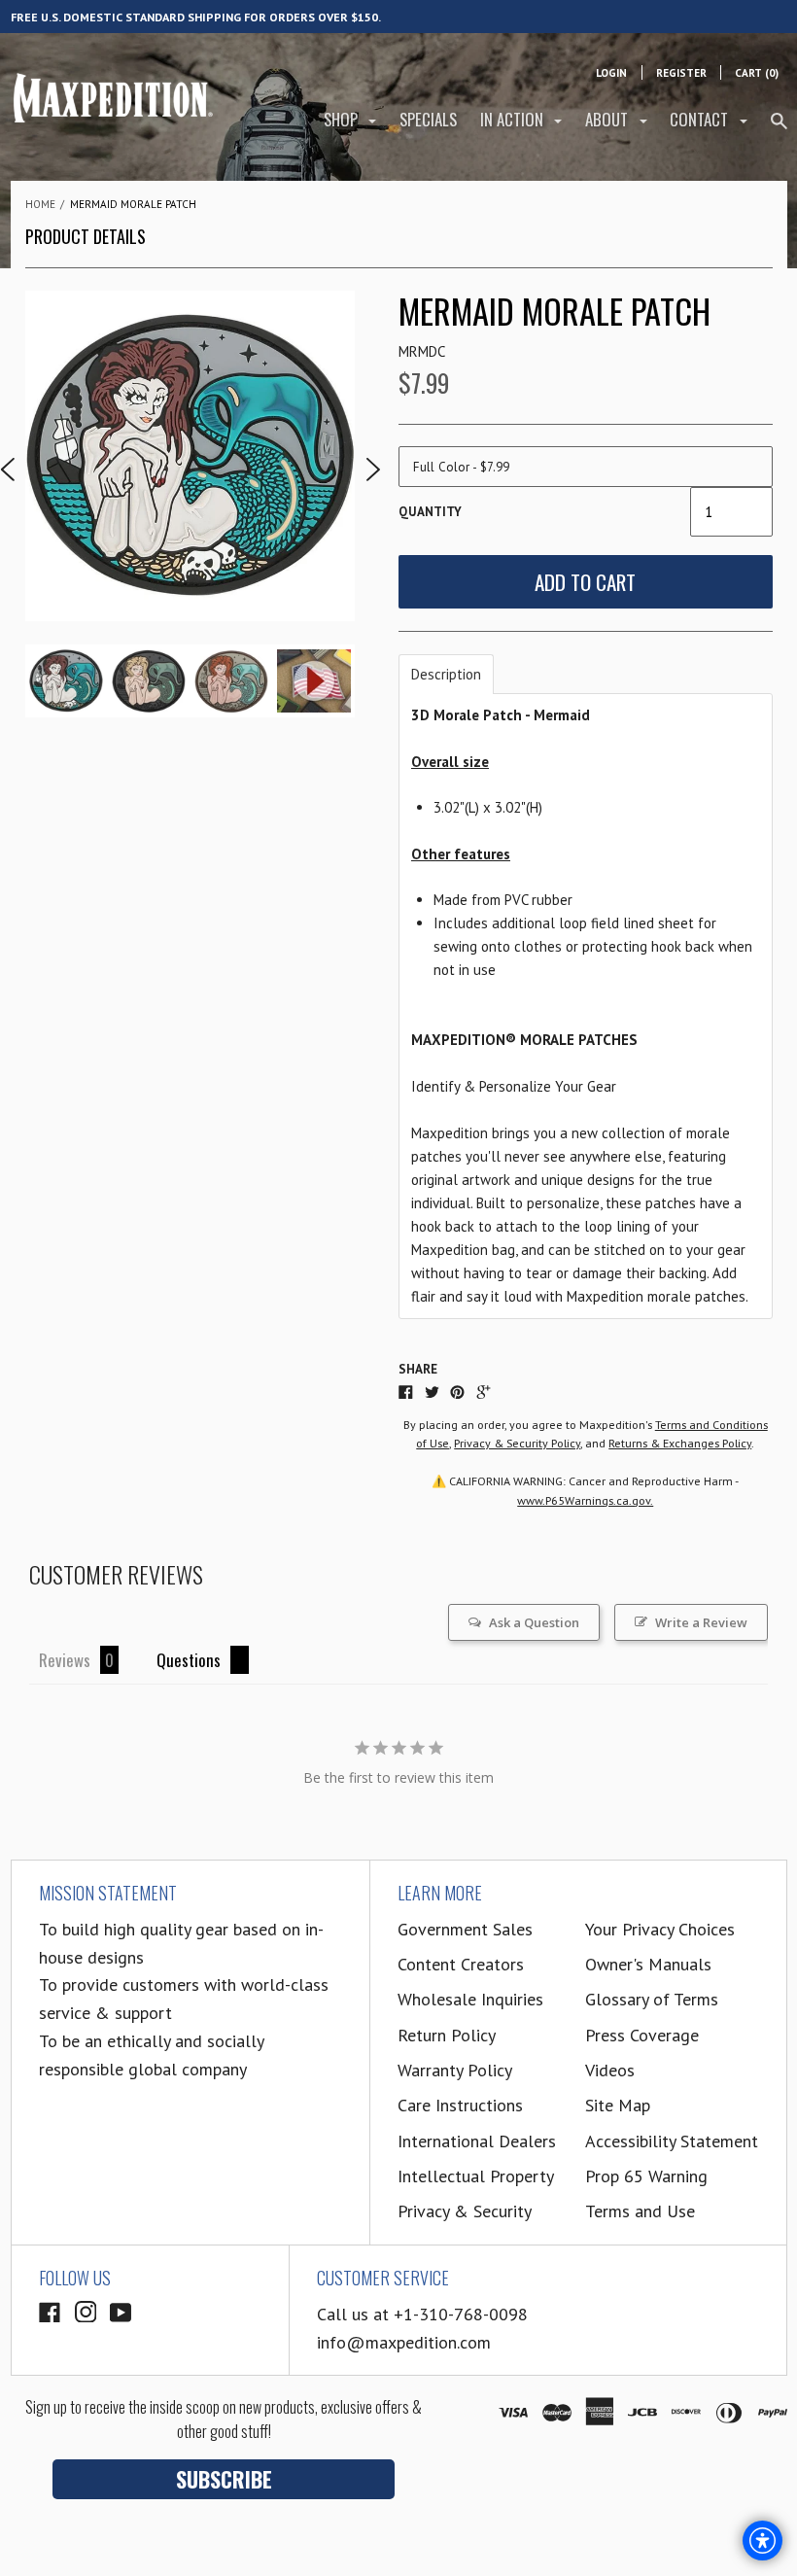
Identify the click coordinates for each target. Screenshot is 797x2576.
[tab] (446, 674)
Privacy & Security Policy (517, 1443)
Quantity (430, 512)
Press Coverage (642, 2035)
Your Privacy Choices (660, 1929)
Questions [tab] (189, 1660)
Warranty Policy (455, 2070)
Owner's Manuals (648, 1964)
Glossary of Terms (652, 1999)
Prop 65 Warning (646, 2176)
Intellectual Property (476, 2176)
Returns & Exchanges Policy (680, 1443)
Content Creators (461, 1964)
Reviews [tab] (65, 1660)
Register (681, 73)
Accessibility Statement (672, 2141)
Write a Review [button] (701, 1622)
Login (611, 73)
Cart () (757, 73)
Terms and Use (640, 2211)
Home (40, 204)
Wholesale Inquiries (470, 1999)
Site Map (618, 2105)
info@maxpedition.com (404, 2342)
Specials (428, 119)
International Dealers (477, 2141)
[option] (191, 456)
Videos (610, 2070)
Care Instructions (460, 2105)
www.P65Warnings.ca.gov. (585, 1500)
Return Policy (447, 2035)
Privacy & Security (465, 2211)
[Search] (779, 129)
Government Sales (465, 1929)
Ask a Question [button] (534, 1622)
